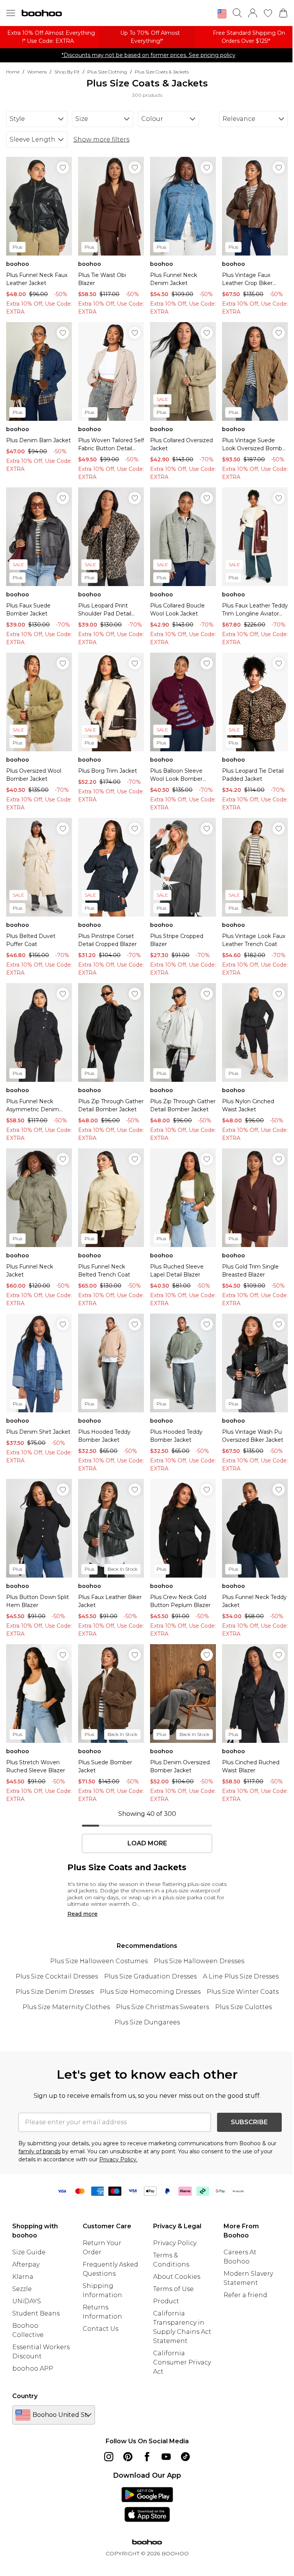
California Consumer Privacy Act (182, 2362)
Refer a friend (245, 2295)
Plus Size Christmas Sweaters (163, 2007)
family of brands (39, 2151)
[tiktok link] (185, 2457)
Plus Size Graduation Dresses (150, 1976)
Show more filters (101, 139)
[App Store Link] (147, 2504)
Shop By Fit (67, 72)
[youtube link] (166, 2457)
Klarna (23, 2277)
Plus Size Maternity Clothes (66, 2007)
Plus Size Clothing (107, 72)
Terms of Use (173, 2289)
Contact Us (100, 2329)
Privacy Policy (175, 2243)
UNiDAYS (27, 2301)
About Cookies (177, 2277)
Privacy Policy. (118, 2159)
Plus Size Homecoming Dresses (150, 1992)
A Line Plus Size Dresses (241, 1976)
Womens (37, 72)
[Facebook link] (147, 2457)
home (13, 72)
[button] (222, 14)
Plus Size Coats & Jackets (162, 72)
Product (166, 2301)
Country (25, 2396)
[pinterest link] (128, 2457)
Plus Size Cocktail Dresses (57, 1976)
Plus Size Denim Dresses (55, 1992)
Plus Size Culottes (243, 2007)
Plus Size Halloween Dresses (199, 1961)
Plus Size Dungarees (147, 2022)
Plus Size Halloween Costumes (99, 1961)
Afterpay (26, 2264)
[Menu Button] (11, 13)
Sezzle (22, 2289)
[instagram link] (109, 2457)
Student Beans (36, 2313)
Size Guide (29, 2252)
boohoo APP (33, 2368)
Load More (147, 1843)
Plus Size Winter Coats (243, 1992)
